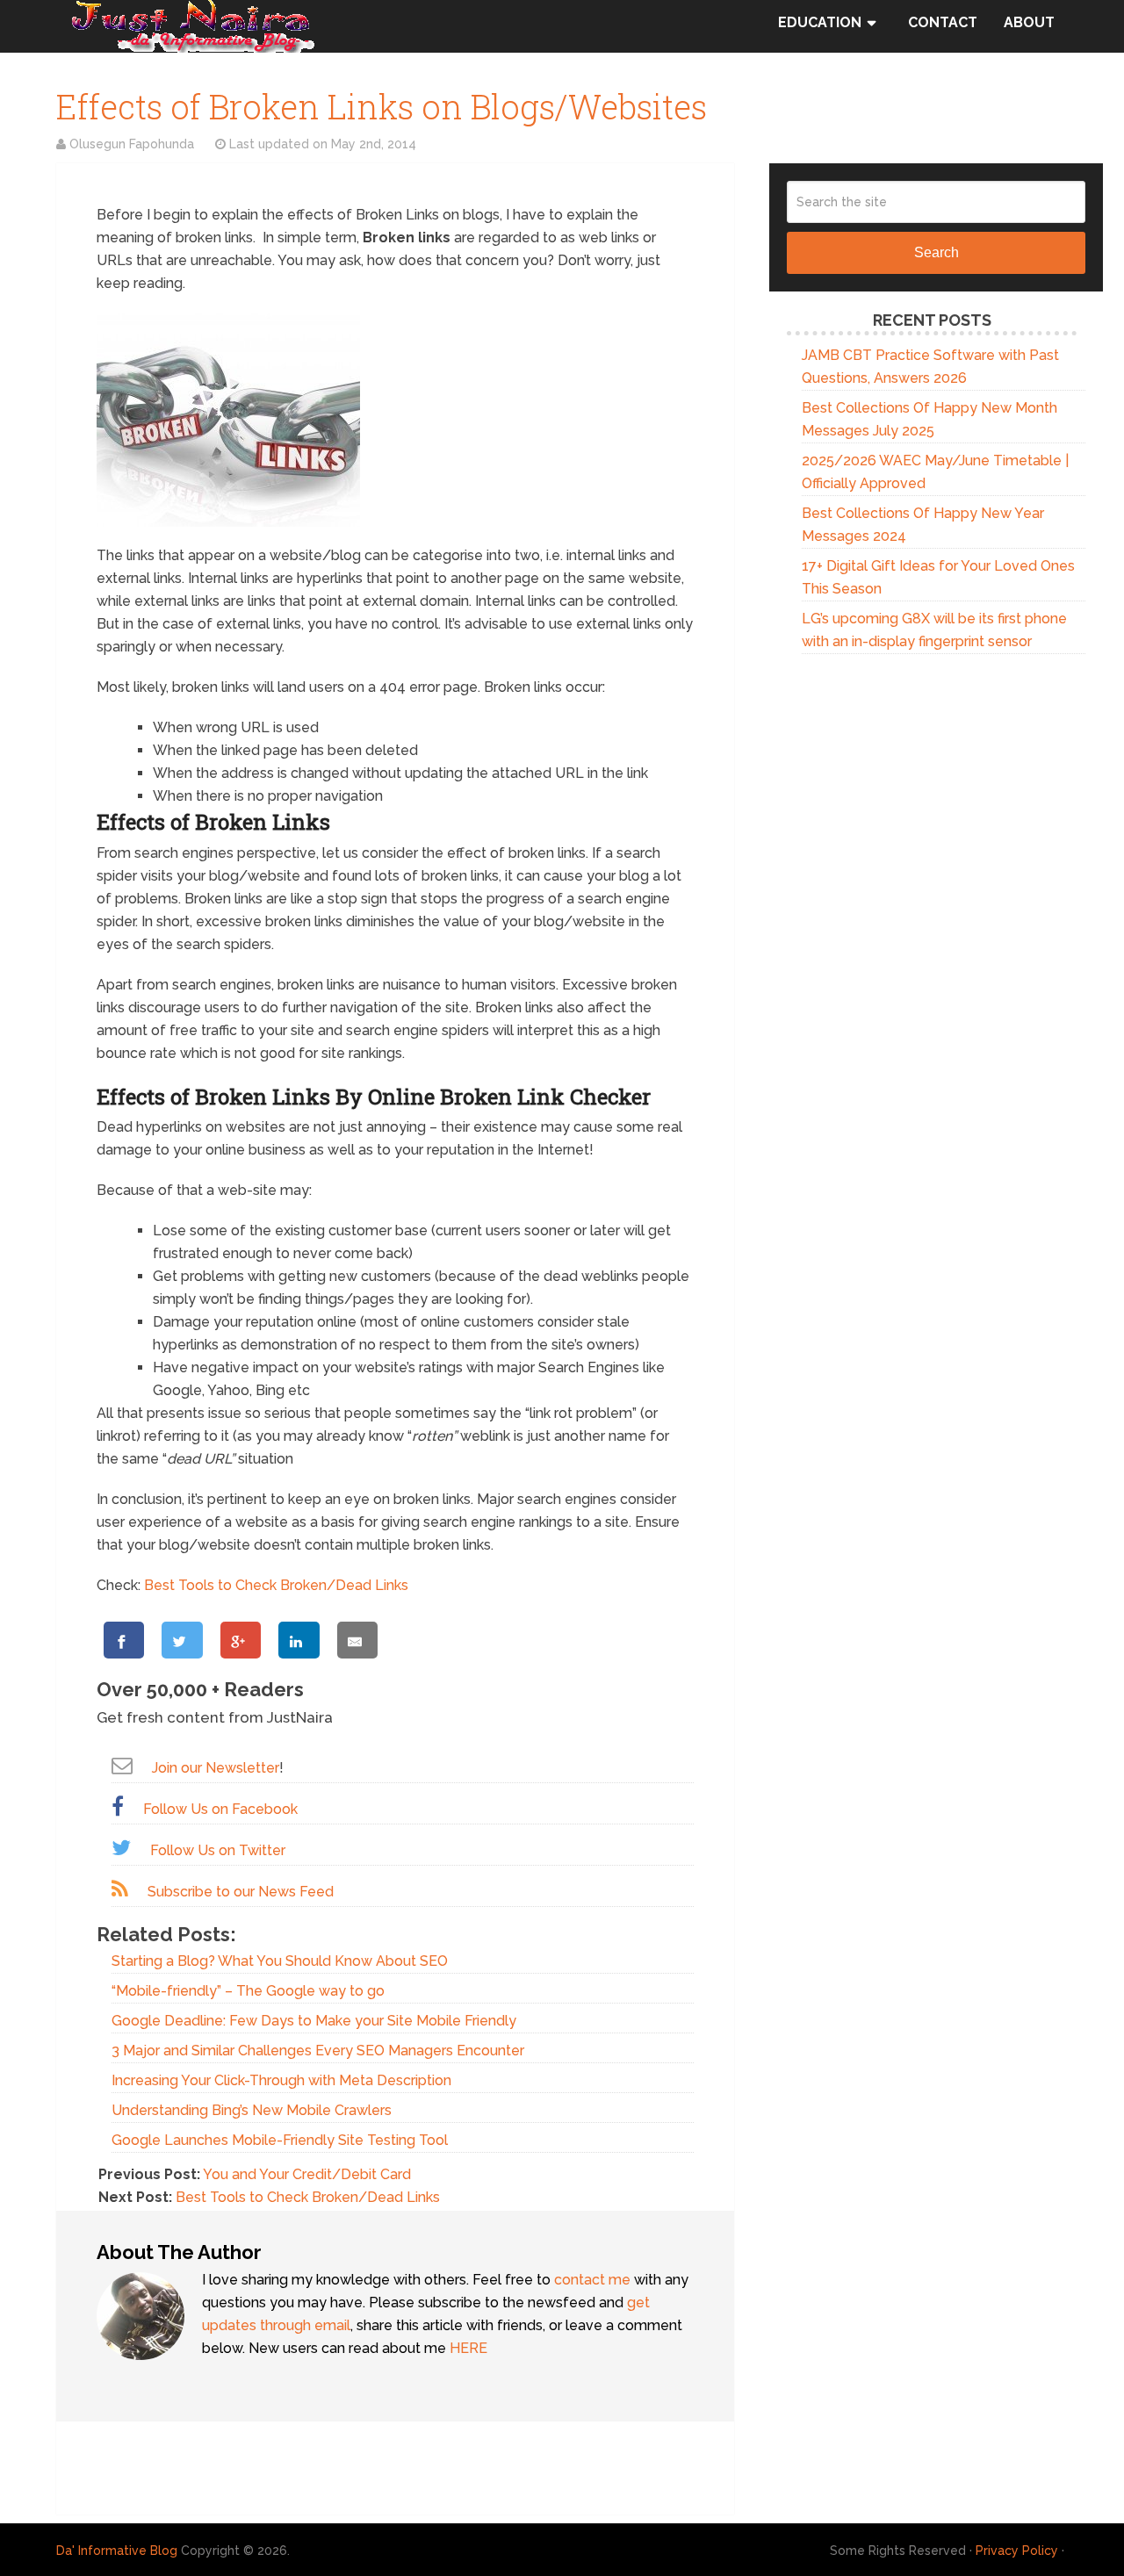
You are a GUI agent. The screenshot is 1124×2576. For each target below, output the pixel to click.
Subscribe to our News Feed (241, 1892)
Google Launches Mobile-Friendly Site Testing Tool (280, 2140)
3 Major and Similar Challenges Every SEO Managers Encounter (318, 2051)
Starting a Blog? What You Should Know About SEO (280, 1961)
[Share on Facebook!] (124, 1640)
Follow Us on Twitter (218, 1850)
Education (820, 22)
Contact (943, 22)
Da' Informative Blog (117, 2551)
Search (937, 252)
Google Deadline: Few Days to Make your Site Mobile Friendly (314, 2021)
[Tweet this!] (182, 1640)
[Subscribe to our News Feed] (120, 1889)
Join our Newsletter (216, 1768)
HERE (468, 2348)
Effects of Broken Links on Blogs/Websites (382, 106)
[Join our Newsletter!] (122, 1765)
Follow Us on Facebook (220, 1809)
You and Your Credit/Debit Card (307, 2174)
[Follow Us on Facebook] (118, 1806)
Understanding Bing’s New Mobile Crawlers (252, 2110)
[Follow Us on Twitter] (121, 1848)
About (1029, 22)
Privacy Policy (1017, 2551)
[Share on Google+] (241, 1640)
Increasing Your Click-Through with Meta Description (281, 2080)
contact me (592, 2280)
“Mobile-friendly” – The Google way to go (248, 1991)
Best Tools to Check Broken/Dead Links (276, 1585)
